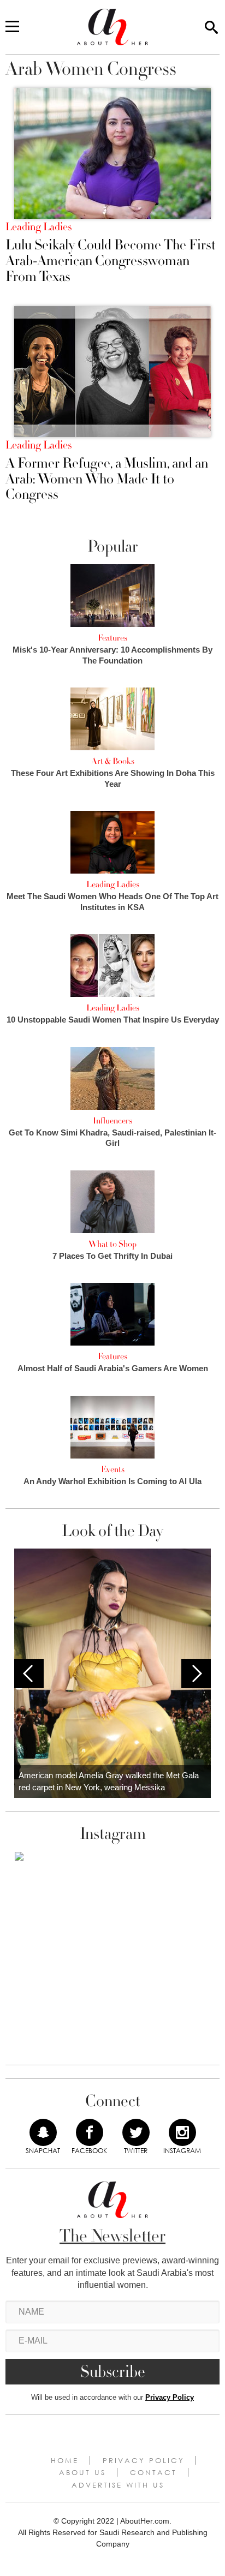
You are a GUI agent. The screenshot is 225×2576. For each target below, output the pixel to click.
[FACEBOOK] (90, 2132)
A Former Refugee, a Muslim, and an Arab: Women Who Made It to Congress (107, 479)
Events (113, 1469)
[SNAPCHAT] (43, 2132)
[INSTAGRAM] (182, 2132)
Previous (29, 1673)
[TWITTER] (136, 2132)
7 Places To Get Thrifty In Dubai (112, 1256)
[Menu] (12, 27)
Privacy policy (144, 2460)
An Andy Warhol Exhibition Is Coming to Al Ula (112, 1481)
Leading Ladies (39, 227)
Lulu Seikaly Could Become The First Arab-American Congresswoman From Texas (111, 261)
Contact (153, 2472)
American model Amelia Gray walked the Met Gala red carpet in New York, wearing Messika (109, 1782)
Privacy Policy (170, 2397)
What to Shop (112, 1244)
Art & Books (113, 761)
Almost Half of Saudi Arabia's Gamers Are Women (113, 1368)
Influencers (112, 1121)
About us (82, 2472)
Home (65, 2460)
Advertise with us (118, 2485)
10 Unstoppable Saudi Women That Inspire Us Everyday (113, 1020)
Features (112, 638)
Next (196, 1673)
